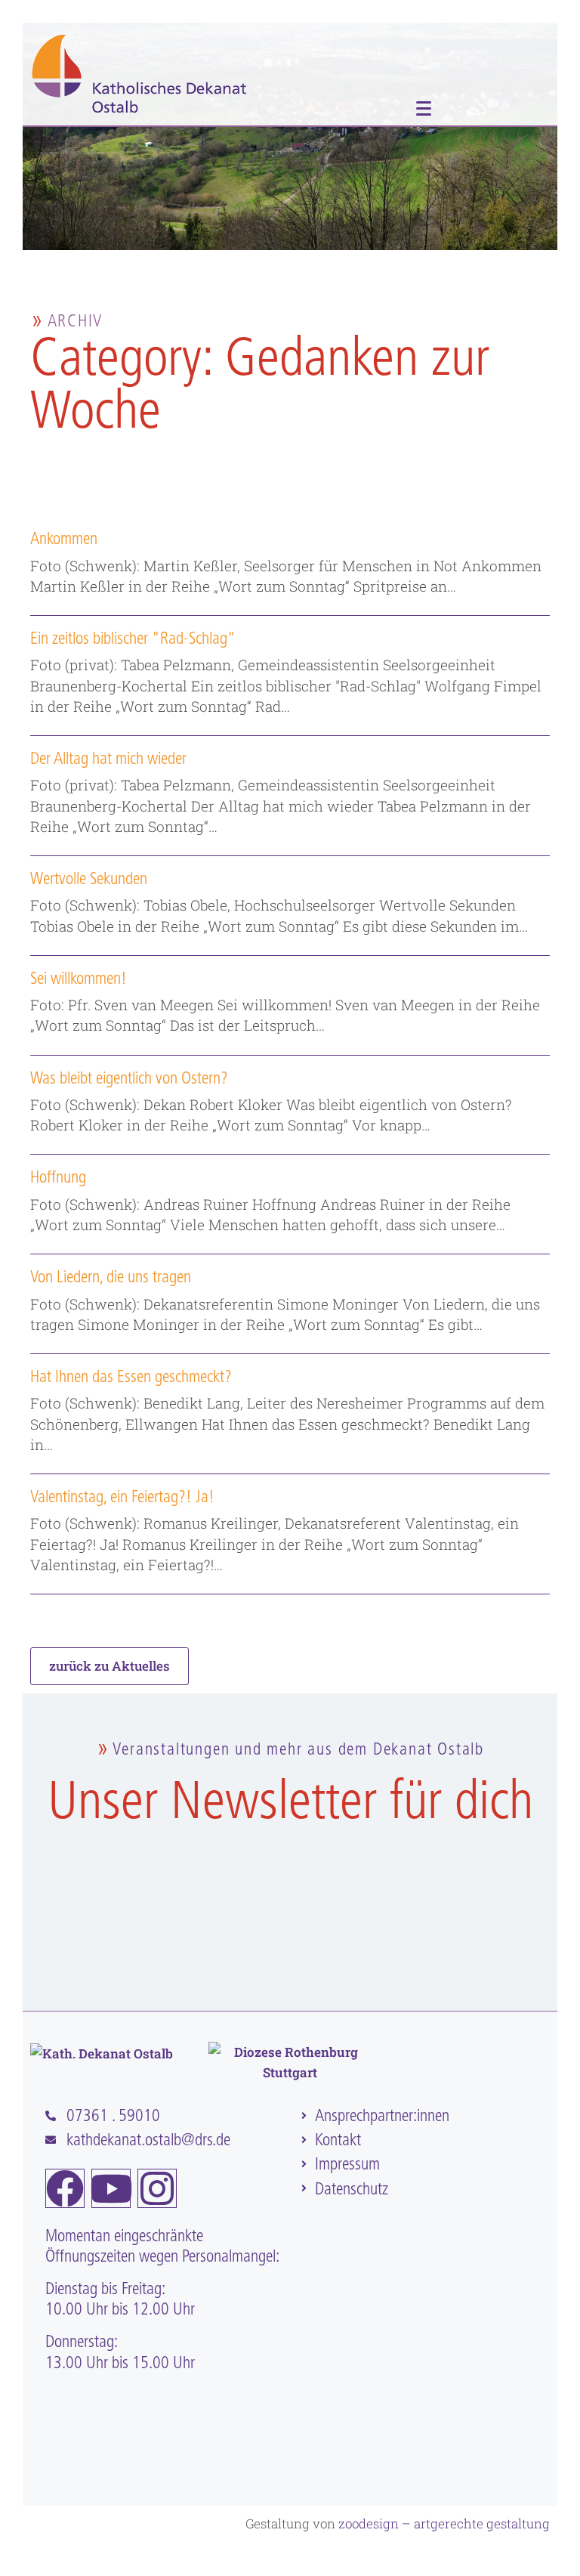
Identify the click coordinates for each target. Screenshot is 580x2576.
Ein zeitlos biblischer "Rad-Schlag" (133, 638)
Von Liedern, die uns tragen (111, 1277)
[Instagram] (157, 2188)
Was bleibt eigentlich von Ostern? (129, 1078)
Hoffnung (58, 1177)
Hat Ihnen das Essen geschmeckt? (131, 1376)
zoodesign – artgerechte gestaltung (444, 2523)
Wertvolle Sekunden (89, 878)
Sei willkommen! (79, 978)
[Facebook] (65, 2188)
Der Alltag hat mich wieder (108, 758)
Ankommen (64, 538)
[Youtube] (111, 2188)
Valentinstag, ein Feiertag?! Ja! (122, 1497)
